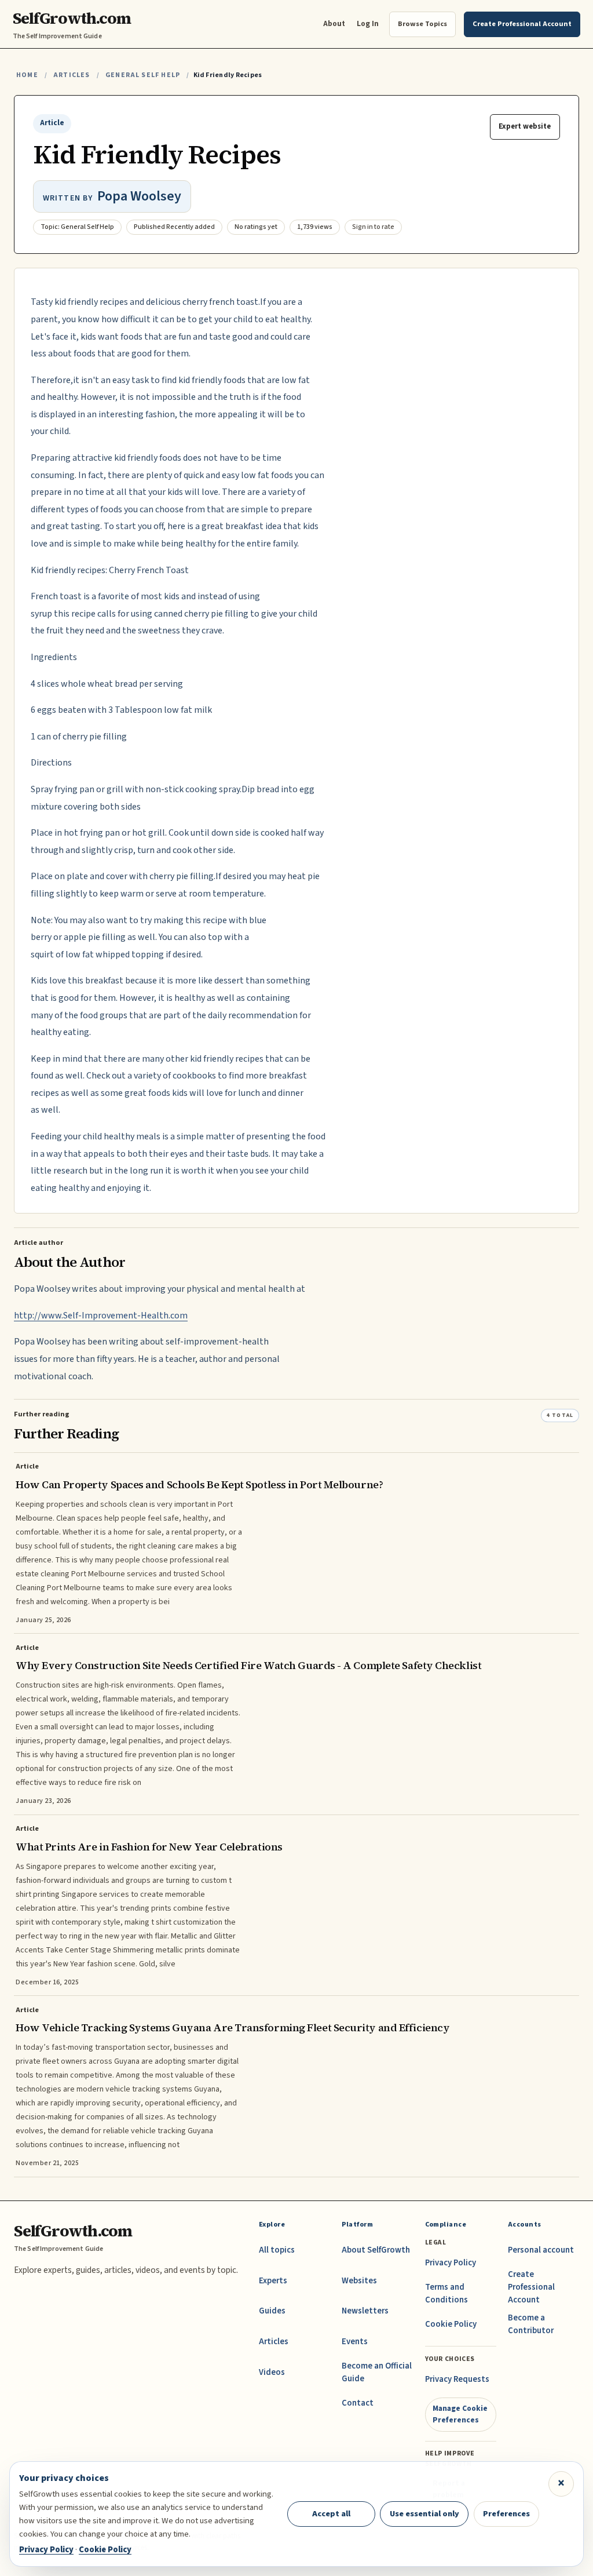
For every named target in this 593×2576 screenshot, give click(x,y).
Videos (272, 2372)
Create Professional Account (531, 2287)
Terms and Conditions (446, 2293)
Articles (72, 75)
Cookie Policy (451, 2324)
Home (27, 75)
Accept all (331, 2514)
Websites (359, 2281)
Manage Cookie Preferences (460, 2414)
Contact (358, 2403)
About (334, 23)
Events (355, 2342)
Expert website (525, 126)
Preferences (506, 2514)
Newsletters (365, 2311)
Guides (272, 2311)
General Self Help (143, 75)
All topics (277, 2250)
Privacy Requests (457, 2379)
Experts (273, 2281)
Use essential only (424, 2514)
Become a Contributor (531, 2324)
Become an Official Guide (377, 2372)
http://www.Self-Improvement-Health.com (101, 1316)
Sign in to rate (373, 227)
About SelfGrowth (376, 2250)
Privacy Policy (451, 2263)
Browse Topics (422, 24)
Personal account (541, 2250)
